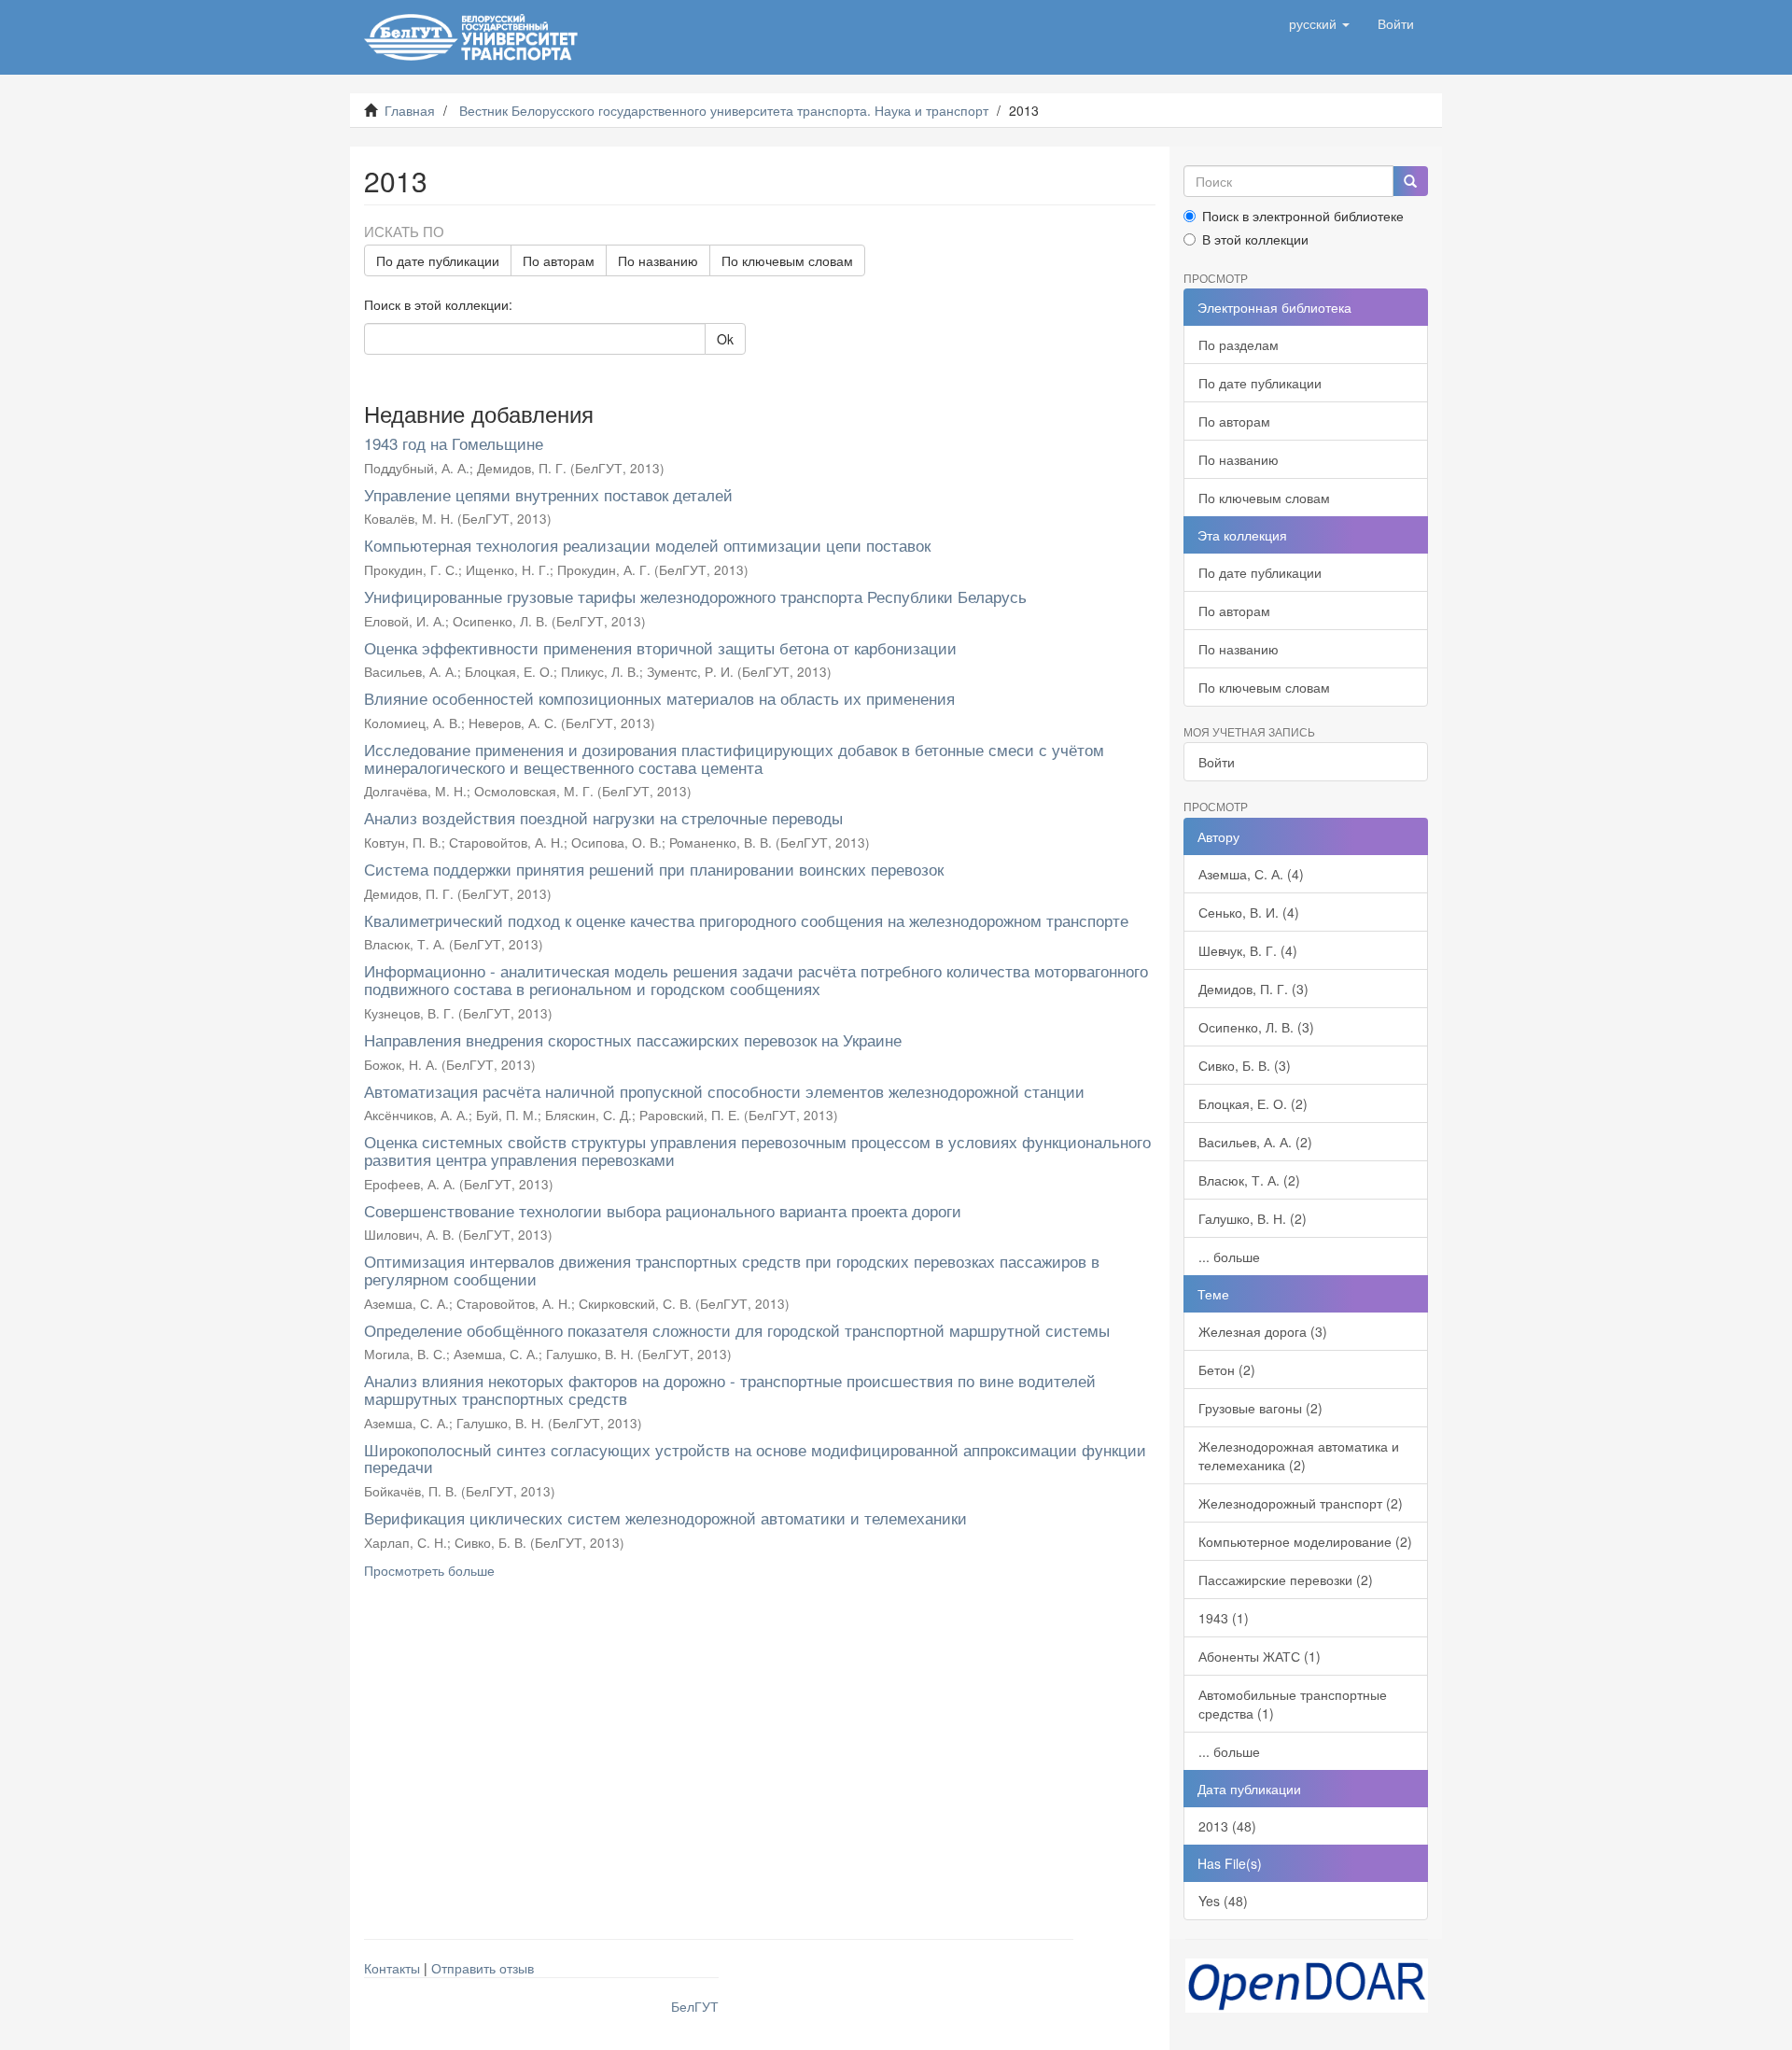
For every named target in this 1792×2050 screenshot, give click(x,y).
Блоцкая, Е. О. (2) (1253, 1103)
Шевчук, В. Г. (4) (1248, 950)
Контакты (392, 1968)
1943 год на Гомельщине (454, 443)
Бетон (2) (1227, 1369)
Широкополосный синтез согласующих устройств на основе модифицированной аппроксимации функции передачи (755, 1458)
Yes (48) (1223, 1901)
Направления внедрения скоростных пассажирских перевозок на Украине (633, 1039)
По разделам (1239, 344)
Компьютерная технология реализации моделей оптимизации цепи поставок (647, 545)
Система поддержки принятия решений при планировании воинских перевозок (654, 869)
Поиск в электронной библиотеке (1303, 216)
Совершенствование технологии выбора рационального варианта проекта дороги (663, 1210)
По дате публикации (438, 260)
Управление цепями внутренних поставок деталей (548, 494)
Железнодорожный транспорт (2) (1301, 1503)
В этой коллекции (1255, 239)
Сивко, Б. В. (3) (1245, 1065)
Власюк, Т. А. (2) (1249, 1180)
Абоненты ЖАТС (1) (1260, 1656)
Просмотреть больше (429, 1570)
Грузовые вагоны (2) (1260, 1408)
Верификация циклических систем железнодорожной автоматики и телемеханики (665, 1517)
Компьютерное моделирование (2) (1305, 1541)
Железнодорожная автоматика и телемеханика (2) (1299, 1455)
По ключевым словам (787, 260)
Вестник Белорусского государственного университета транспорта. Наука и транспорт (724, 110)
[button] (1319, 23)
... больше (1229, 1257)
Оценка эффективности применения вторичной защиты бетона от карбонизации (660, 647)
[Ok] (1410, 181)
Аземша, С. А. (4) (1251, 874)
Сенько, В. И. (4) (1249, 912)
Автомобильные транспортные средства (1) (1293, 1704)
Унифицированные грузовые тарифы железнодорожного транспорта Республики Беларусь (695, 596)
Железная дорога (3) (1263, 1331)
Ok (725, 339)
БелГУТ (695, 2006)
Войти (1217, 762)
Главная (410, 110)
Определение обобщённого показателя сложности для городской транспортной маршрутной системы (737, 1330)
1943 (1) (1224, 1618)
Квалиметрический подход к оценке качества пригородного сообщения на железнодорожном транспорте (746, 920)
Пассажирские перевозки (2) (1286, 1580)
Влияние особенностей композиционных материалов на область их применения (659, 698)
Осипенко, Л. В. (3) (1256, 1027)
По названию (658, 260)
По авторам (559, 260)
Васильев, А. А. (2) (1255, 1142)
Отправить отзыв (483, 1968)
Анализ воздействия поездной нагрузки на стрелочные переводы (603, 817)
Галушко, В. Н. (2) (1253, 1218)
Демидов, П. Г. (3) (1253, 989)
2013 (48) (1227, 1826)
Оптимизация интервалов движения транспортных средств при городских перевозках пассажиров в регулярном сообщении (732, 1270)
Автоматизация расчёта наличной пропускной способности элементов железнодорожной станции (724, 1091)
